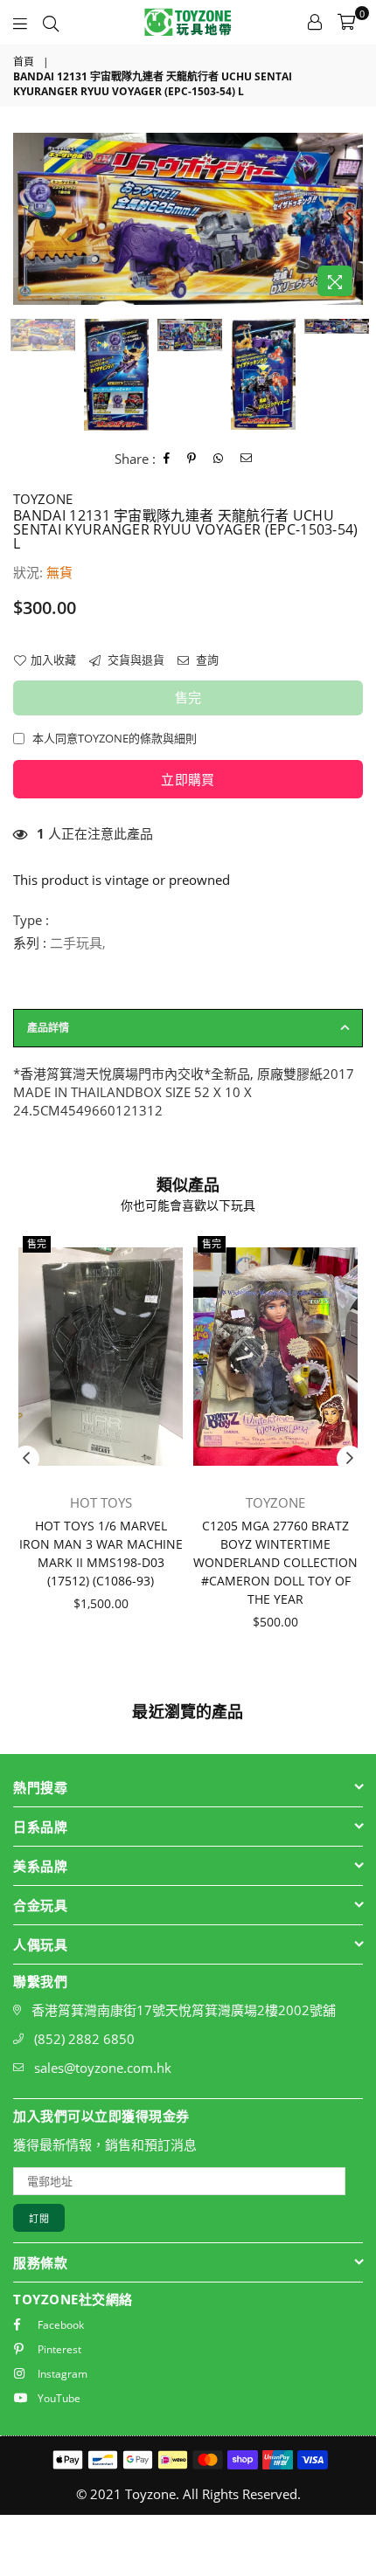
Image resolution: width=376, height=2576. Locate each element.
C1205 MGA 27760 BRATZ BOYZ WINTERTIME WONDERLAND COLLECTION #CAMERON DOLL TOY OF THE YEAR (275, 1562)
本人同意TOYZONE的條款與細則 (115, 738)
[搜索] (51, 22)
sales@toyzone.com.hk (103, 2068)
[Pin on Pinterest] (192, 459)
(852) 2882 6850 (84, 2039)
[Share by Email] (247, 459)
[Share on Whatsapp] (219, 459)
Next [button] (350, 219)
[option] (188, 219)
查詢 (206, 660)
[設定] (315, 22)
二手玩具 (76, 943)
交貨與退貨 (135, 660)
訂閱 (39, 2218)
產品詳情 (48, 1028)
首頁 (24, 62)
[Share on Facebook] (167, 459)
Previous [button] (26, 219)
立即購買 (188, 779)
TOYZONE (43, 499)
